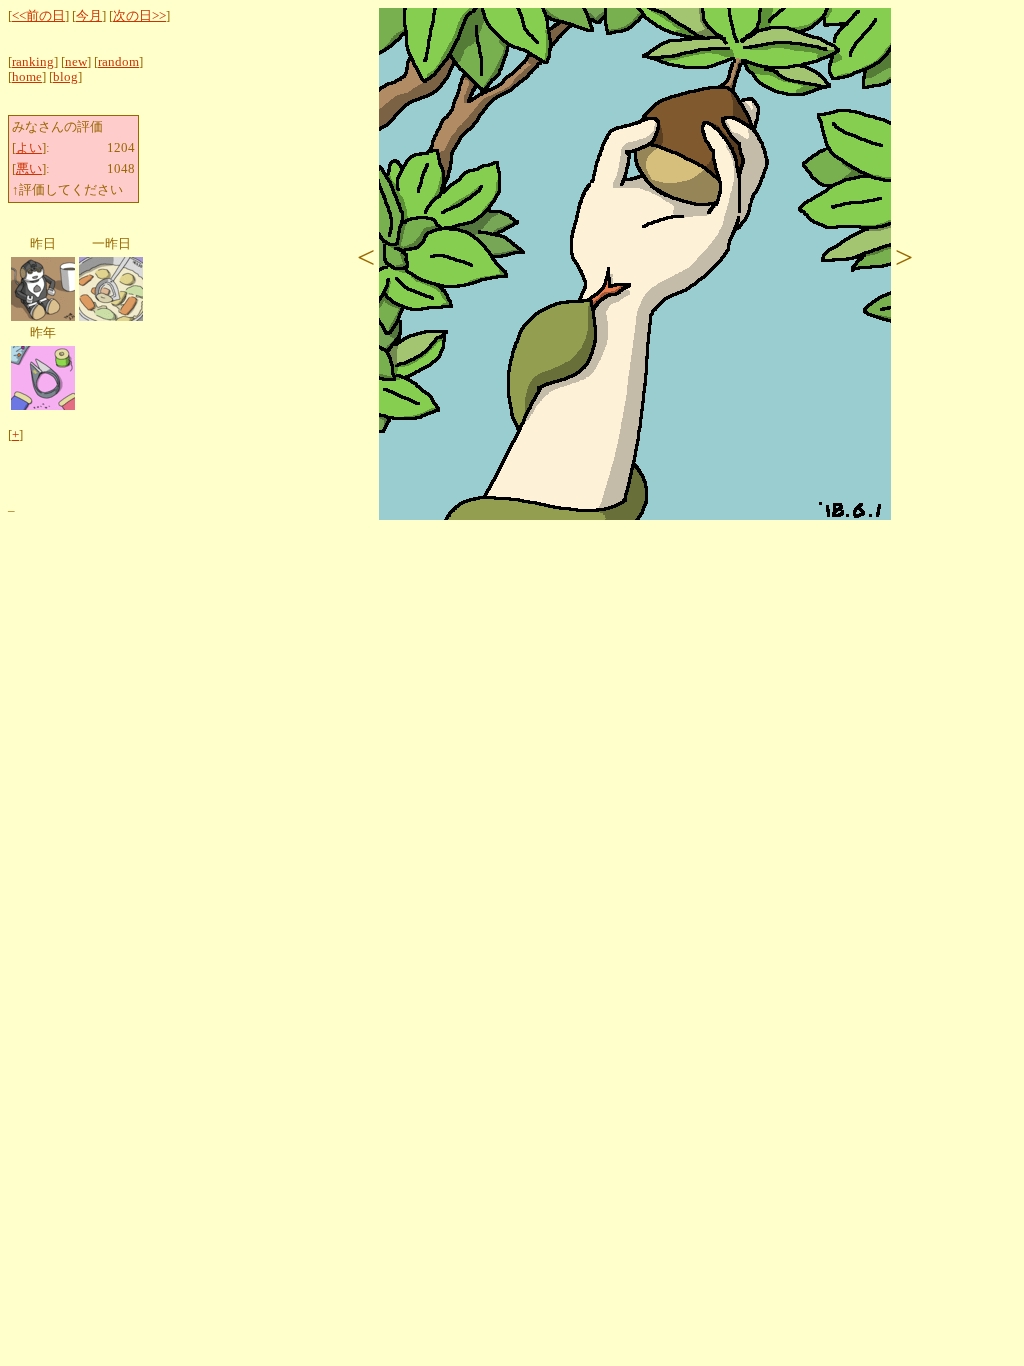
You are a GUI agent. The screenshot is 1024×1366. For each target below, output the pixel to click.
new (76, 62)
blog (65, 77)
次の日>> (139, 16)
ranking (33, 62)
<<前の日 (38, 16)
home (27, 77)
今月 (89, 16)
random (118, 62)
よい (29, 148)
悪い (29, 169)
